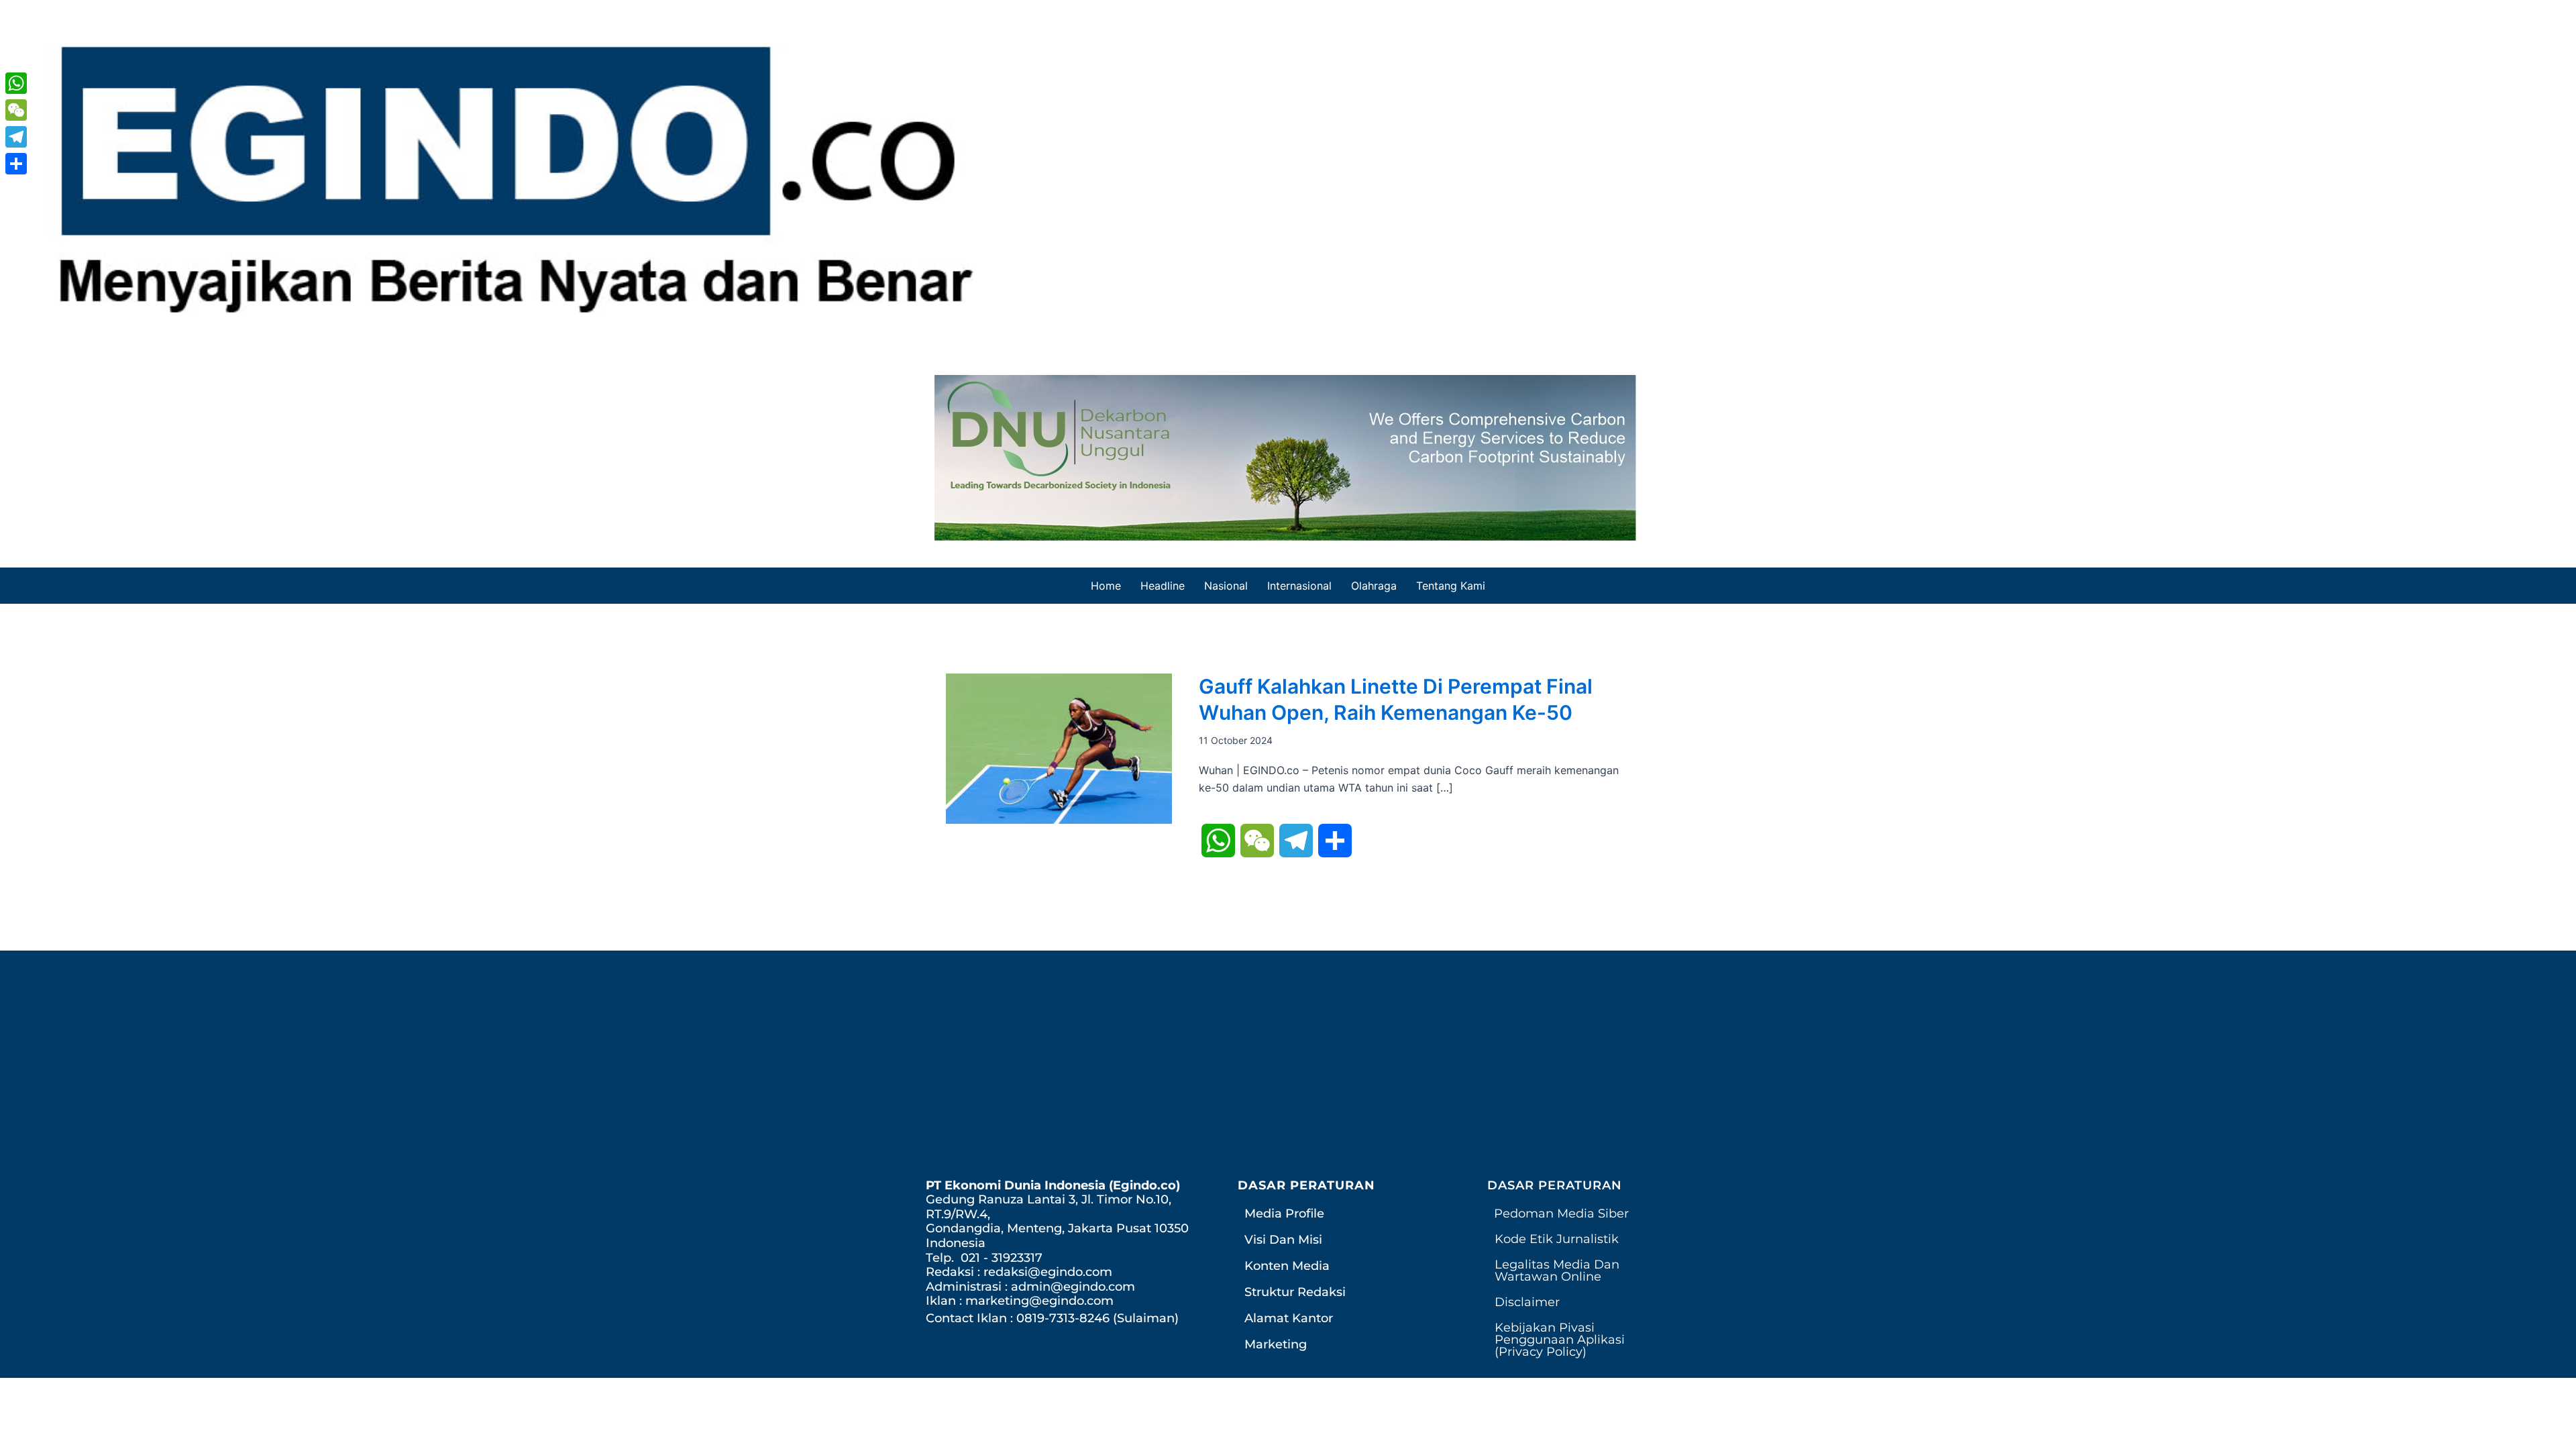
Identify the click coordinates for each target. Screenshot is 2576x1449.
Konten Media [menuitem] (1287, 1266)
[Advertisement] (1288, 1071)
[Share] (16, 164)
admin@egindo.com (1073, 1287)
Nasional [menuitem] (1226, 586)
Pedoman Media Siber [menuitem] (1561, 1214)
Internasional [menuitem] (1299, 586)
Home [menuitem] (1106, 586)
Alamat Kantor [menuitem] (1289, 1318)
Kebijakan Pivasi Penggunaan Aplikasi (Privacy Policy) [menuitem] (1560, 1340)
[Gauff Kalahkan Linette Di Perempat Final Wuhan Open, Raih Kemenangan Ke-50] (1059, 747)
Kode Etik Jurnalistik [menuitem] (1557, 1239)
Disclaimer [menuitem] (1527, 1302)
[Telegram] (16, 137)
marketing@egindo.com (1039, 1301)
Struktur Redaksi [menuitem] (1295, 1292)
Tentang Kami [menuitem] (1451, 586)
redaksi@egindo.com (1048, 1272)
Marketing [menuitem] (1276, 1344)
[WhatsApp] (16, 83)
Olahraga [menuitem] (1374, 586)
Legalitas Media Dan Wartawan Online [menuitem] (1557, 1271)
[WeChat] (16, 110)
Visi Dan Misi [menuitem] (1283, 1240)
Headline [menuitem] (1163, 586)
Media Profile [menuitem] (1284, 1214)
